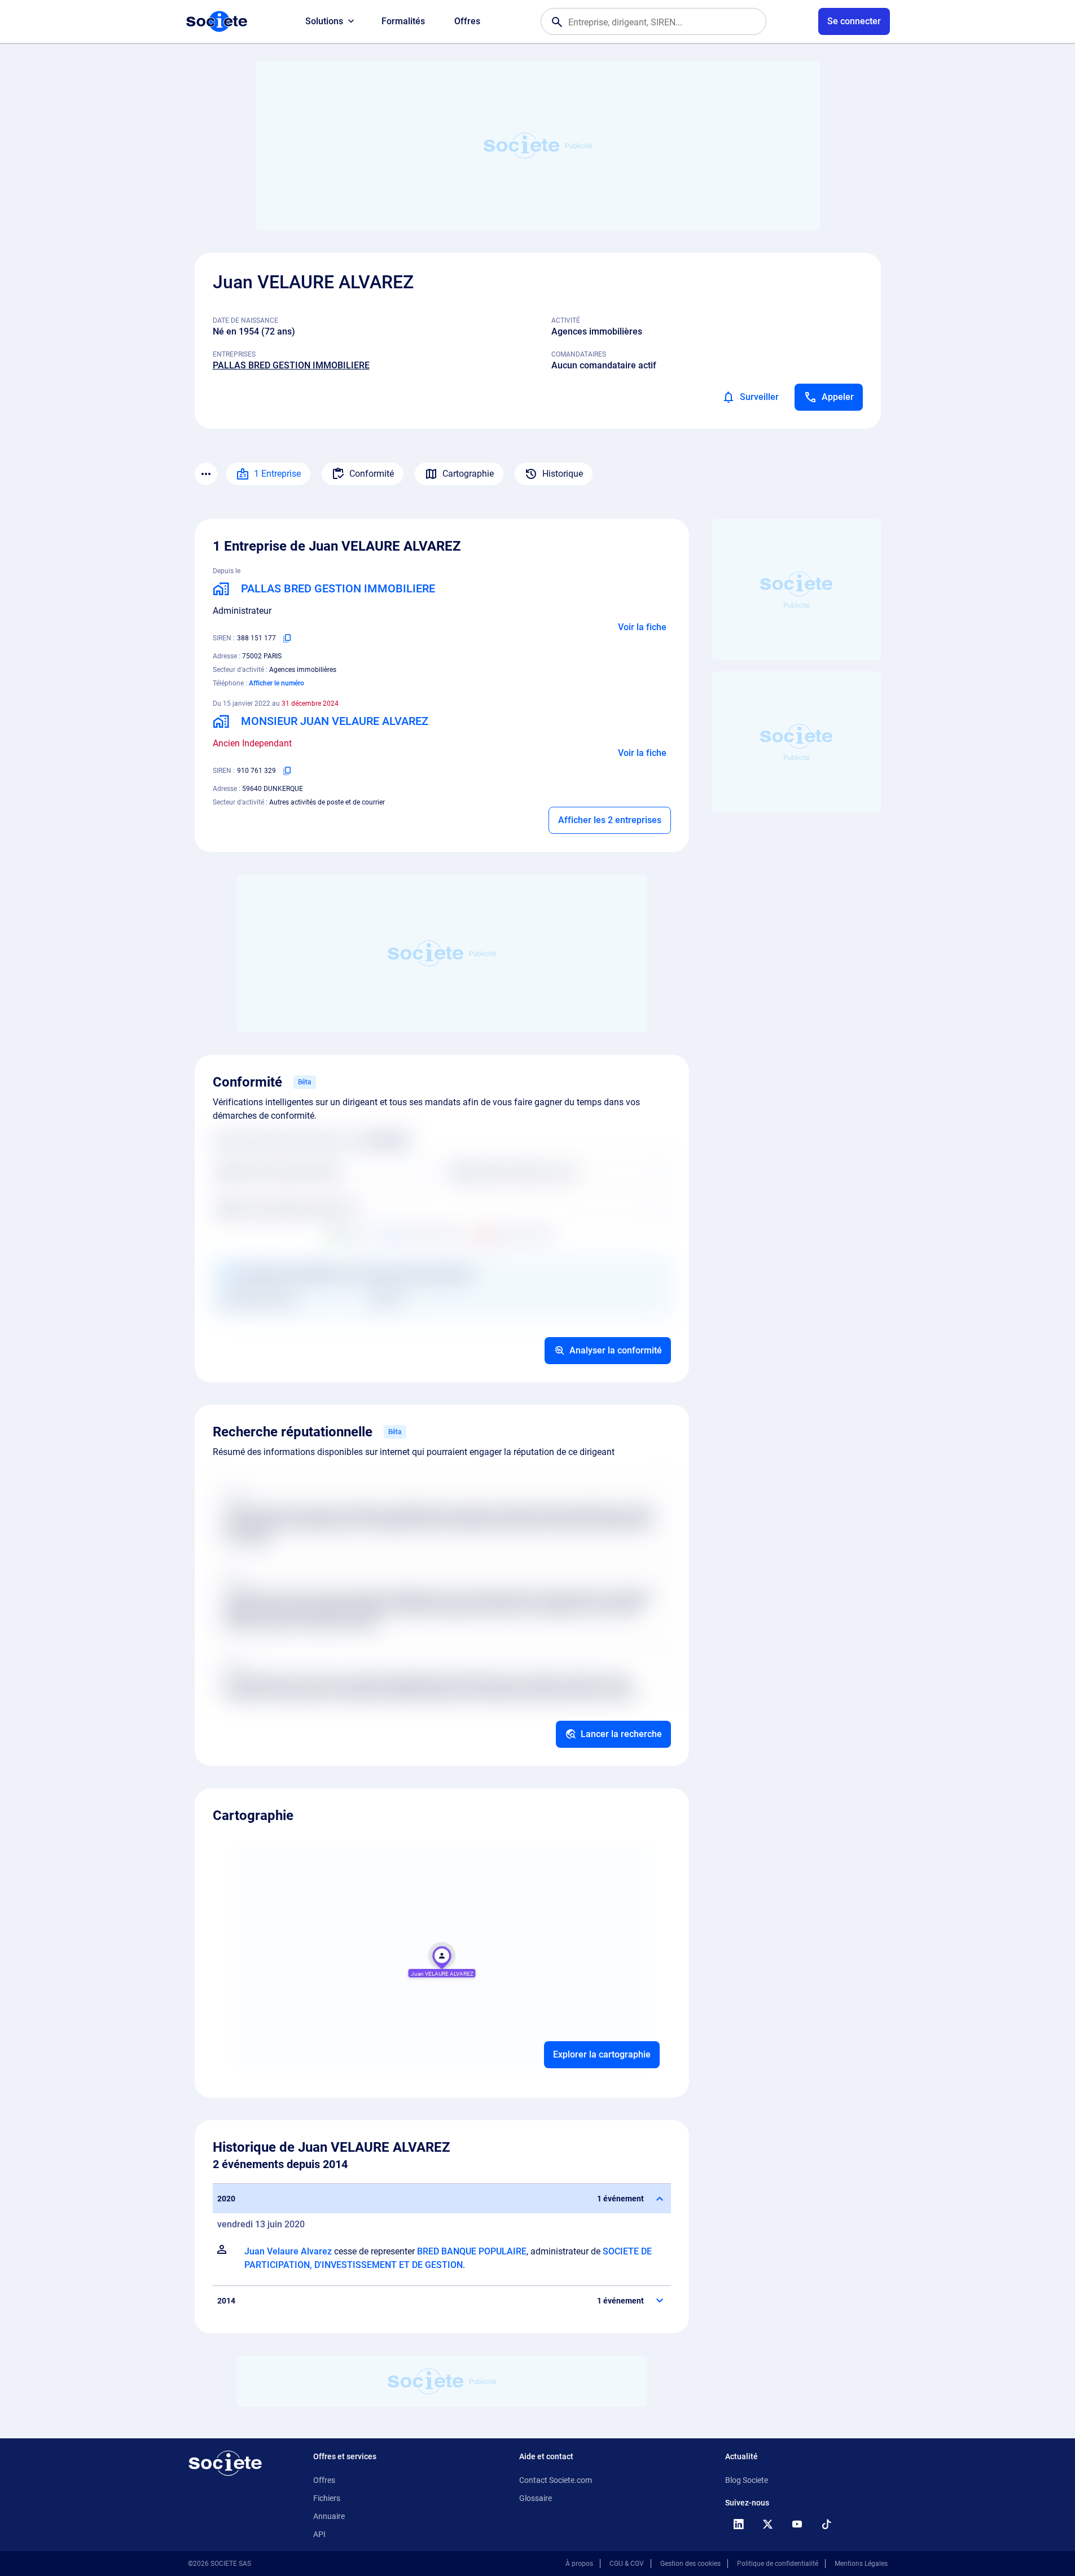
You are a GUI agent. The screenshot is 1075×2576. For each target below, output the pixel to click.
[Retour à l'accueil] (225, 2463)
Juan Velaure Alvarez (288, 2251)
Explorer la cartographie (602, 2054)
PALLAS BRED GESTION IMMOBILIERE (291, 365)
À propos (579, 2564)
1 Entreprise (277, 474)
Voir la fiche (642, 627)
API (319, 2534)
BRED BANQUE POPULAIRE (472, 2251)
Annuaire (329, 2516)
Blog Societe (747, 2480)
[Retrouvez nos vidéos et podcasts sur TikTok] (827, 2524)
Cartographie (468, 474)
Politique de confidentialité (778, 2564)
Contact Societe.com (556, 2480)
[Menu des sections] (206, 474)
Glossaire (536, 2498)
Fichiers (327, 2498)
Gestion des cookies (690, 2564)
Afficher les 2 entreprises (610, 820)
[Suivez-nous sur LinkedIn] (739, 2524)
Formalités (403, 21)
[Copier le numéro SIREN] (287, 638)
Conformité (372, 474)
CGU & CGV (627, 2564)
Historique (563, 474)
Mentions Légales (861, 2564)
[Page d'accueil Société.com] (217, 21)
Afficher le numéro (277, 683)
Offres (467, 21)
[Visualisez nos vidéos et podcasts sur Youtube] (797, 2524)
